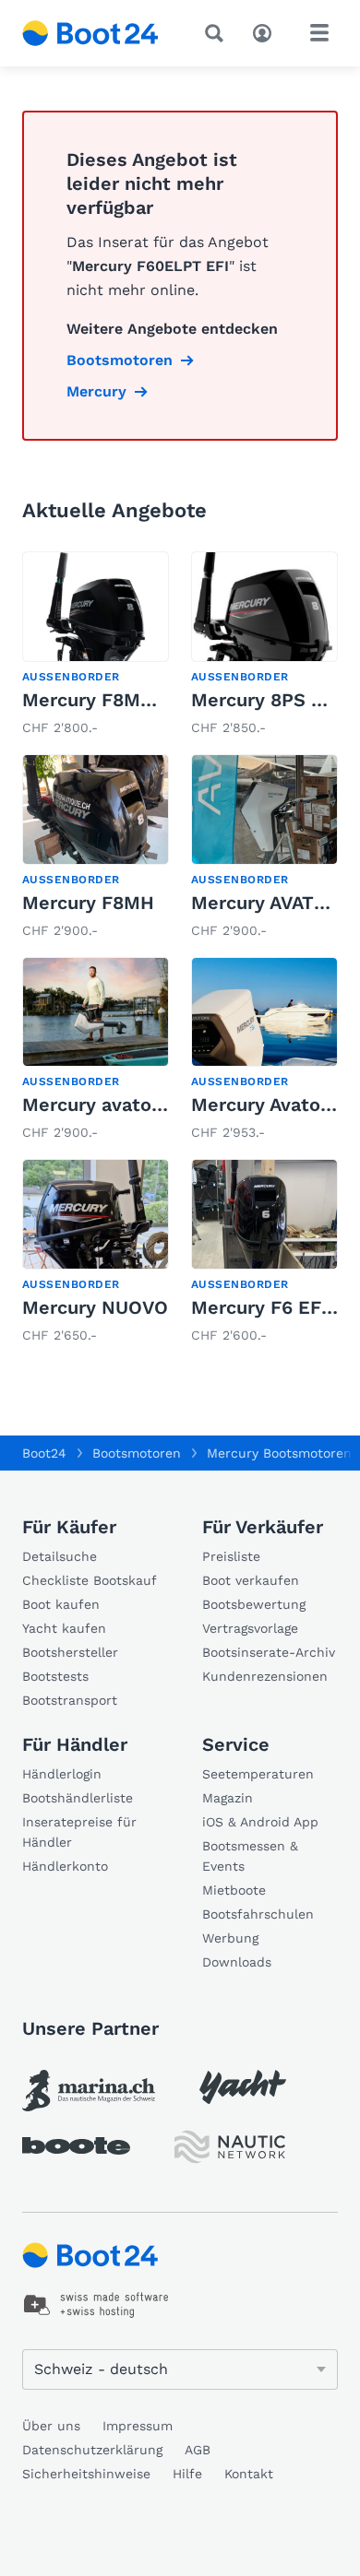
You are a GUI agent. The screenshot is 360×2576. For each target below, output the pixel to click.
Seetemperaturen (258, 1774)
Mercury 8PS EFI (265, 700)
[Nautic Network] (230, 2147)
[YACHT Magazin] (243, 2087)
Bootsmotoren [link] (120, 360)
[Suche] (218, 33)
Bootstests (55, 1676)
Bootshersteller (70, 1652)
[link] (96, 645)
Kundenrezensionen (265, 1676)
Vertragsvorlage (250, 1628)
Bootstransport (70, 1700)
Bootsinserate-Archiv (269, 1652)
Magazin (228, 1798)
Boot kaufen (61, 1604)
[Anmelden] (267, 31)
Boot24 (44, 1453)
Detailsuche (60, 1556)
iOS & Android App (260, 1822)
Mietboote (234, 1890)
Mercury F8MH (88, 903)
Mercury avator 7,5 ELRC (133, 1105)
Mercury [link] (96, 391)
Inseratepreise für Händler (79, 1832)
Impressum (138, 2426)
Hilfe (187, 2474)
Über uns (51, 2426)
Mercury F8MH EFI (105, 700)
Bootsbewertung (254, 1604)
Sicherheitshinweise (86, 2474)
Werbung (230, 1938)
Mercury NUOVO (95, 1307)
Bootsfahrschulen (258, 1914)
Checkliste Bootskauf (90, 1580)
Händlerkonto (65, 1866)
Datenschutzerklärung (92, 2450)
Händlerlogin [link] (62, 1774)
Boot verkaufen (251, 1580)
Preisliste (231, 1556)
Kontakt (249, 2474)
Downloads (237, 1962)
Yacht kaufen (64, 1628)
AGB (198, 2450)
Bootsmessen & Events (250, 1856)
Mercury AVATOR (266, 903)
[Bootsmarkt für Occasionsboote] (90, 33)
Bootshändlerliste (78, 1798)
